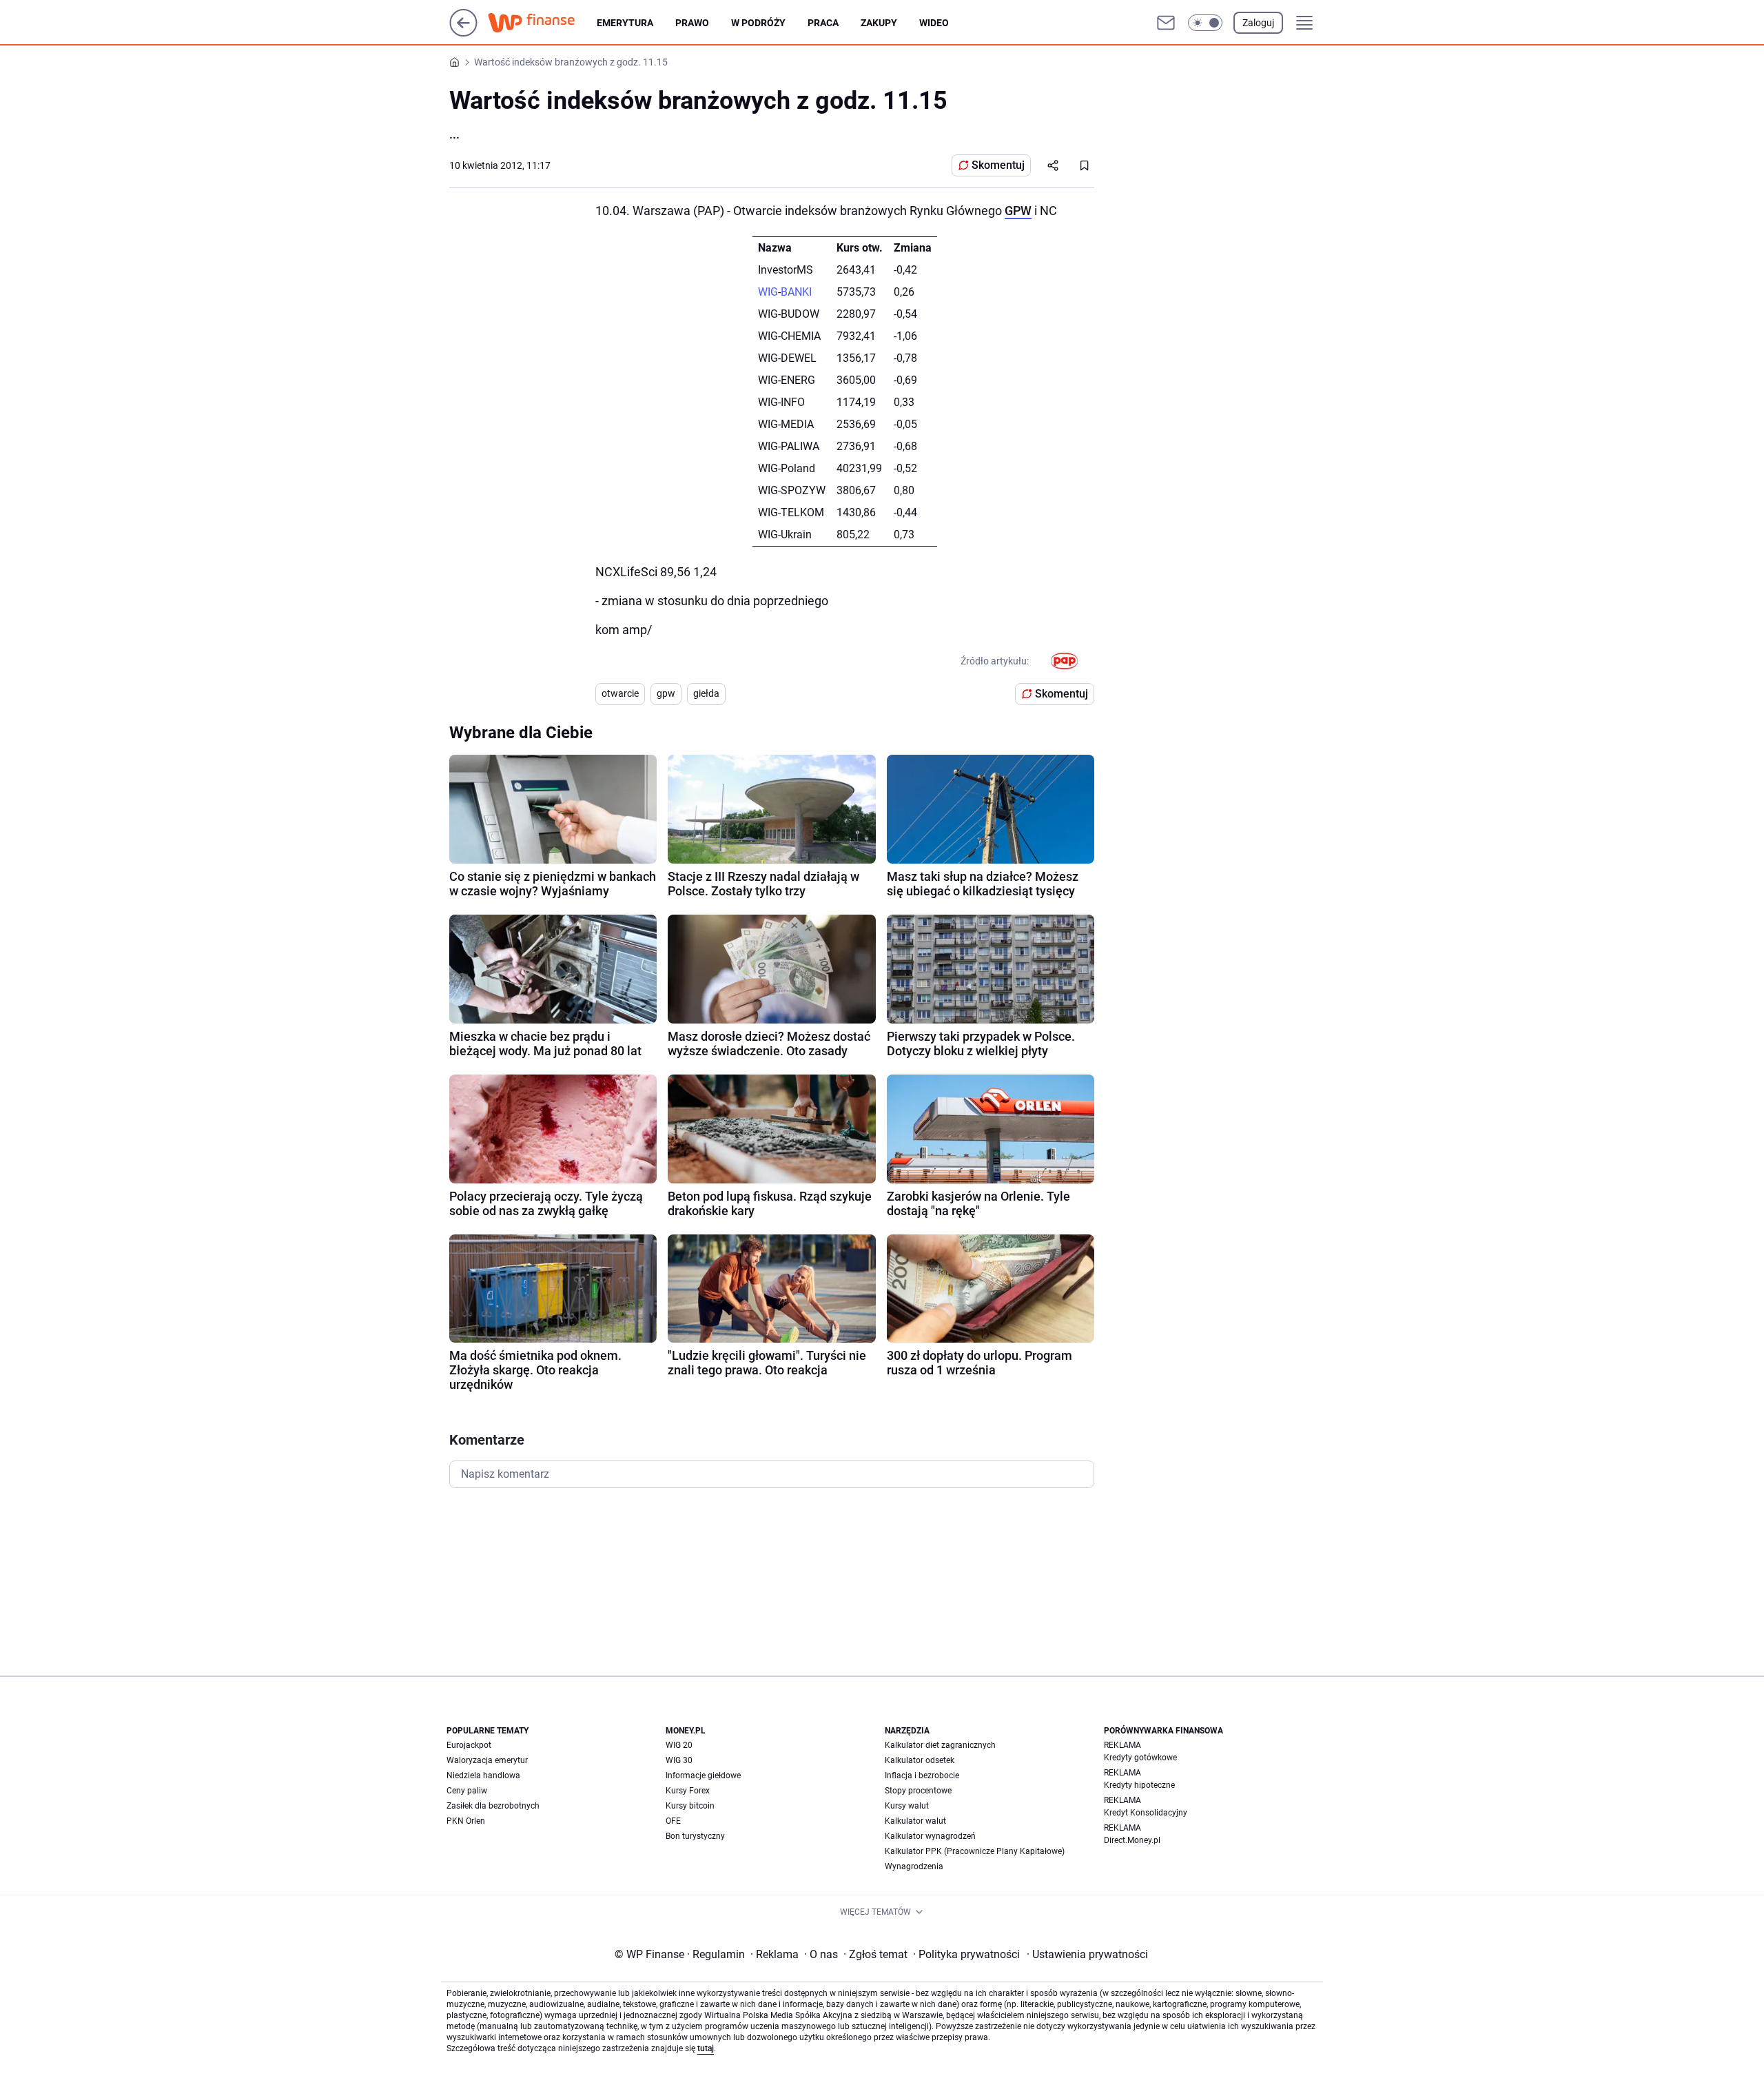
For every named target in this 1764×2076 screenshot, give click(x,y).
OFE (673, 1821)
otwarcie (620, 693)
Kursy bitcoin (690, 1806)
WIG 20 (679, 1745)
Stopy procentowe (918, 1791)
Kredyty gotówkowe (1140, 1758)
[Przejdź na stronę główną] (463, 33)
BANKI (796, 292)
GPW (1018, 211)
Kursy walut (907, 1806)
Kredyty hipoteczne (1139, 1785)
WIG (768, 292)
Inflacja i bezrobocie (922, 1775)
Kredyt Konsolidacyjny (1146, 1813)
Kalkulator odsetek (920, 1760)
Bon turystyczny (695, 1836)
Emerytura (625, 23)
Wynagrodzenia (914, 1866)
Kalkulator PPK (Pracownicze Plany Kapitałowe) (975, 1851)
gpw (666, 693)
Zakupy (879, 23)
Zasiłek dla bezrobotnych (493, 1806)
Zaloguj (1258, 23)
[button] (1205, 23)
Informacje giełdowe (703, 1775)
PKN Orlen (466, 1821)
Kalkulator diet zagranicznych (940, 1745)
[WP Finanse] (542, 23)
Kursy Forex (688, 1791)
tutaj (706, 2048)
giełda (706, 693)
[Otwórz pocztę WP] (1166, 23)
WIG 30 (679, 1760)
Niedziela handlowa (483, 1775)
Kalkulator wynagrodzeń (930, 1836)
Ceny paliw (467, 1791)
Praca (823, 23)
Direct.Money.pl (1132, 1840)
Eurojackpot (469, 1745)
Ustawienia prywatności (1087, 1954)
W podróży (758, 23)
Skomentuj (998, 165)
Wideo (934, 23)
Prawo (692, 23)
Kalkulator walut (915, 1821)
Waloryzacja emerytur (487, 1760)
